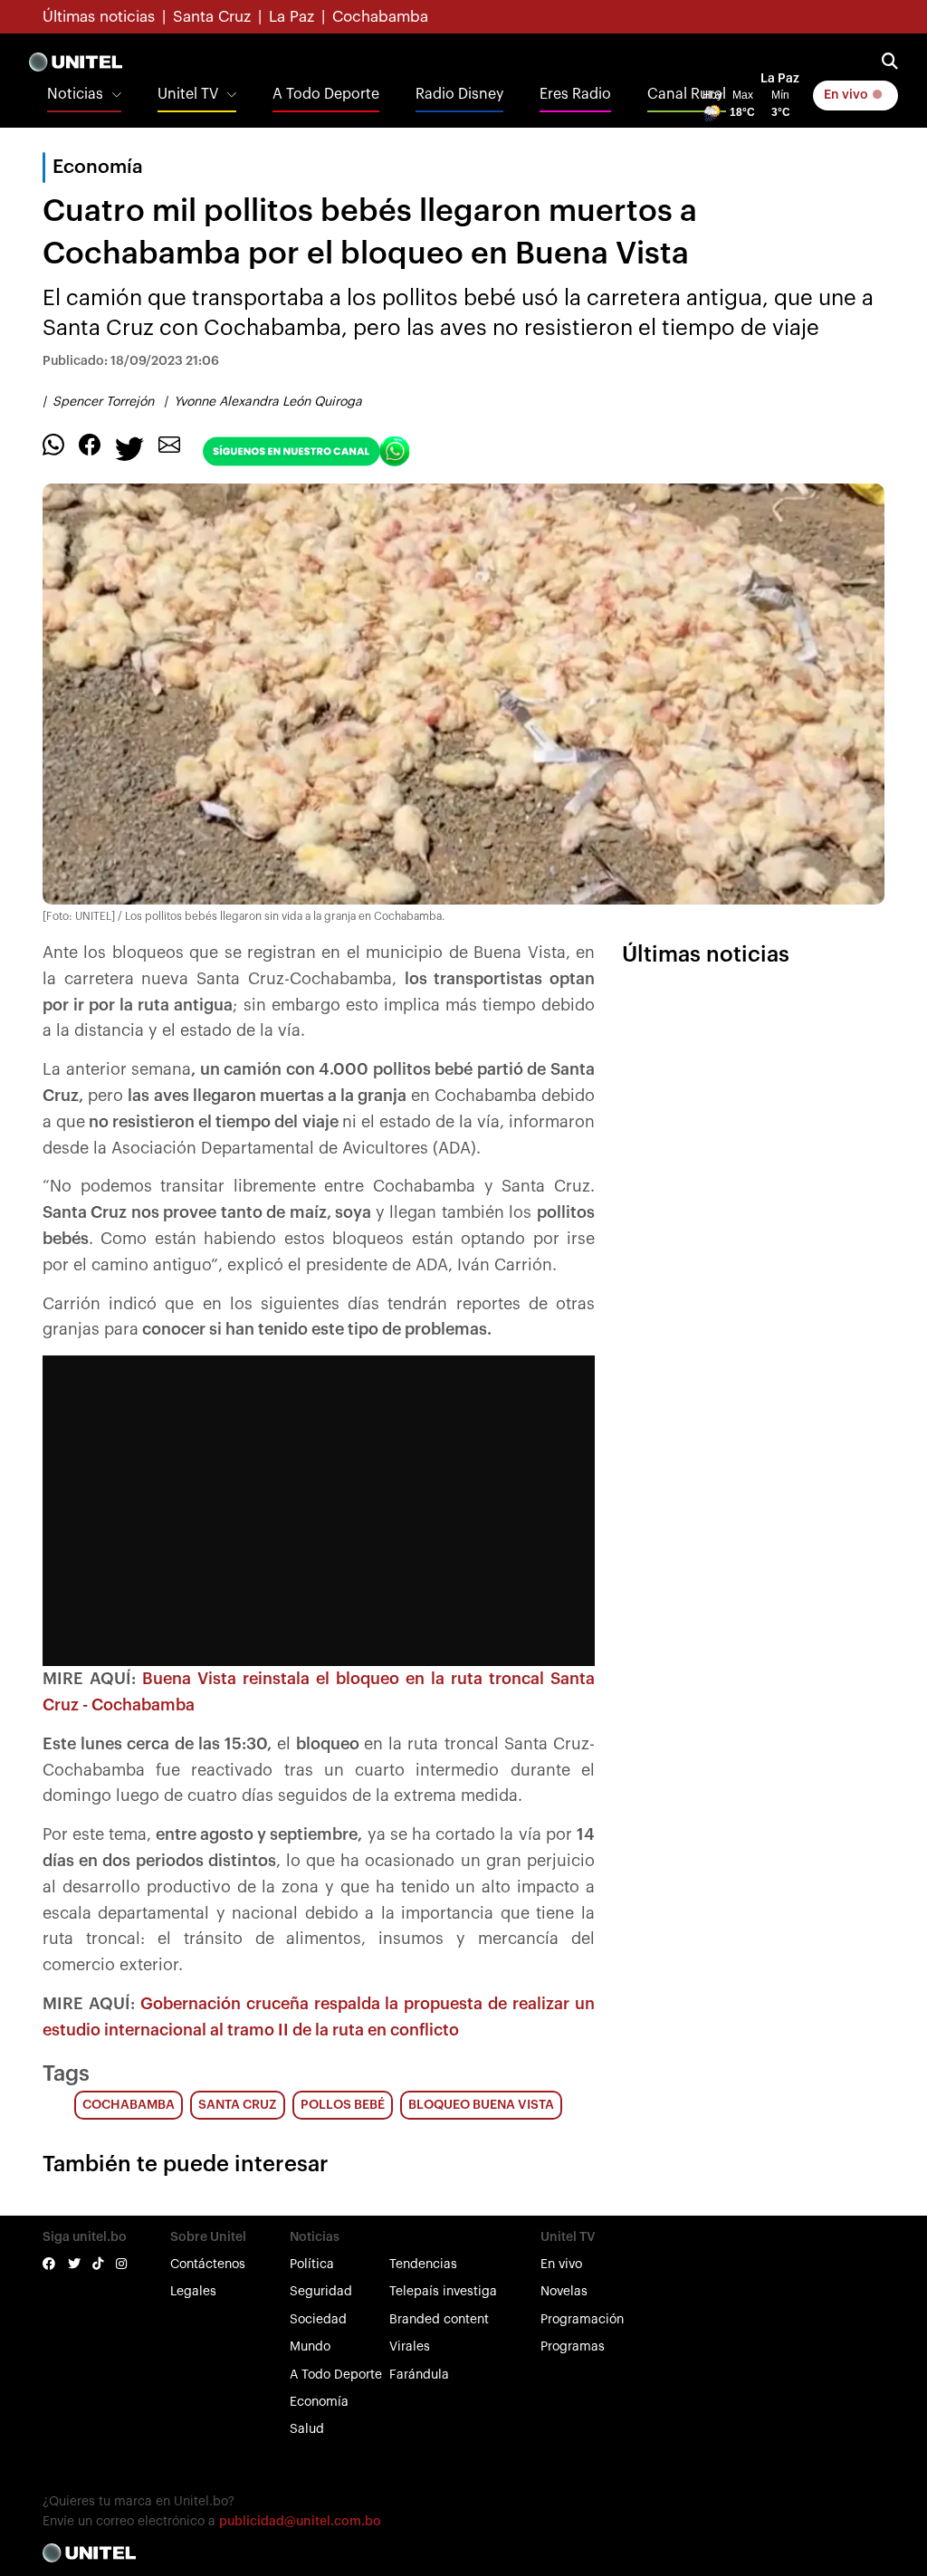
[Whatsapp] (53, 444)
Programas (573, 2347)
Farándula (419, 2375)
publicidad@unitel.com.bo (300, 2522)
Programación (582, 2320)
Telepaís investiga (443, 2292)
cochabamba (129, 2105)
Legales (193, 2292)
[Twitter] (129, 447)
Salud (307, 2429)
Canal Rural (687, 94)
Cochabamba (380, 17)
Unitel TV (188, 94)
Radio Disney (459, 94)
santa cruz (238, 2105)
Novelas (564, 2292)
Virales (410, 2347)
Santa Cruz (212, 17)
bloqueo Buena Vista (481, 2105)
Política (312, 2265)
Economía (319, 2402)
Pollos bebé (343, 2105)
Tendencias (423, 2265)
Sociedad (318, 2320)
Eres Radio (575, 94)
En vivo (847, 95)
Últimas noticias (99, 17)
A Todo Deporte (326, 94)
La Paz (291, 17)
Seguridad (321, 2292)
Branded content (439, 2320)
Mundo (310, 2347)
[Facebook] (90, 444)
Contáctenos (208, 2265)
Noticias (75, 94)
